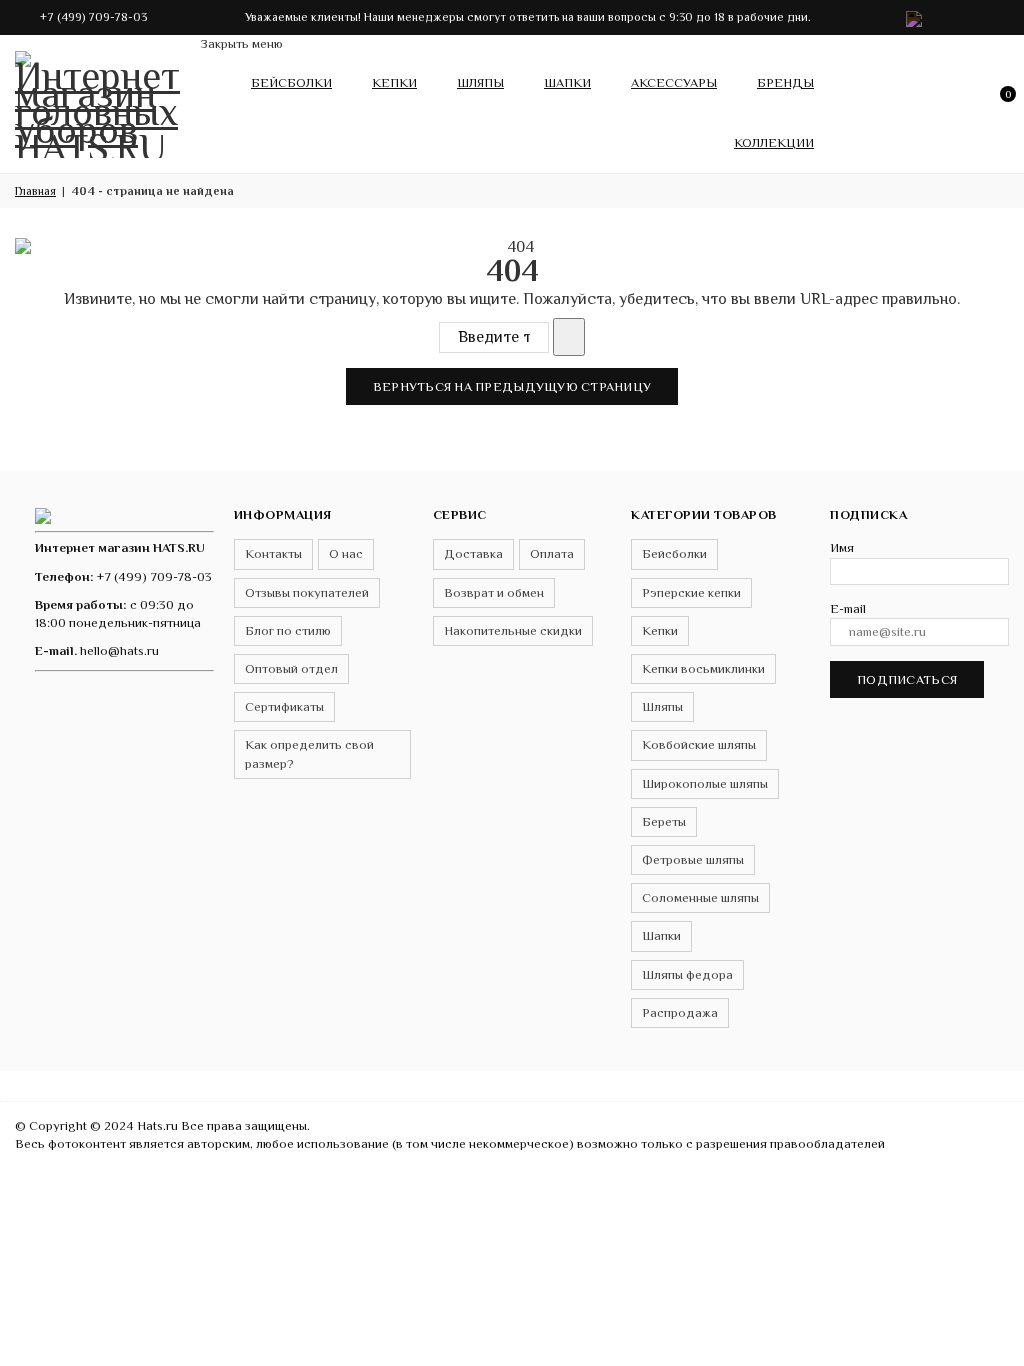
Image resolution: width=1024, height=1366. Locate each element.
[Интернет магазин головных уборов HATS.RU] (43, 514)
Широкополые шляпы (705, 783)
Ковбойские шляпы (699, 744)
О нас (346, 553)
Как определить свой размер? (309, 753)
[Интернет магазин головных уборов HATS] (100, 100)
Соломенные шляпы (700, 897)
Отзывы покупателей (307, 592)
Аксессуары (674, 82)
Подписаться (907, 679)
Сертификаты (284, 706)
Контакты (273, 553)
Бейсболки (291, 82)
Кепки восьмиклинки (703, 668)
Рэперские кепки (691, 592)
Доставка (473, 553)
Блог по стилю (288, 630)
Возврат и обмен (494, 592)
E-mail (848, 608)
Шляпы (480, 82)
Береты (664, 821)
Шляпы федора (687, 974)
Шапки (567, 82)
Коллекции (774, 142)
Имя (842, 547)
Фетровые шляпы (693, 859)
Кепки (394, 82)
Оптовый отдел (291, 668)
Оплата (552, 553)
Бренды (785, 82)
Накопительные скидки (513, 630)
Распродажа (680, 1012)
